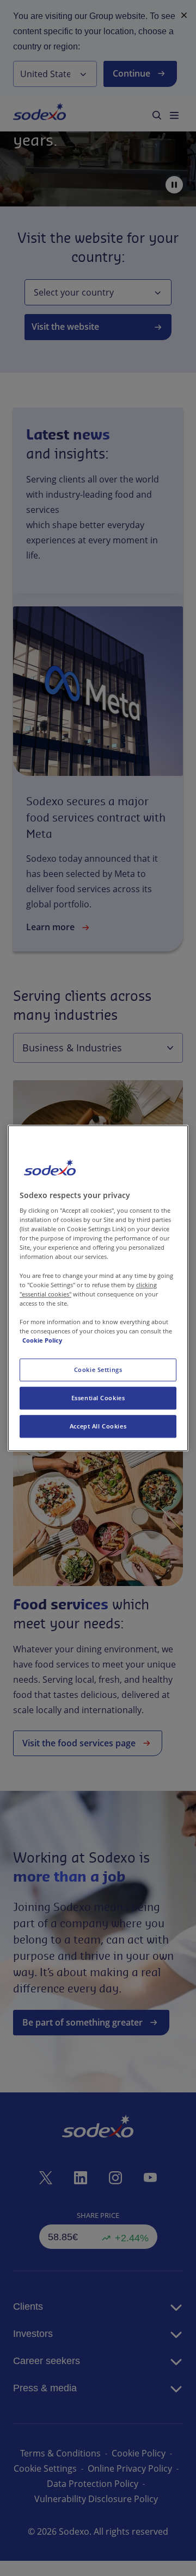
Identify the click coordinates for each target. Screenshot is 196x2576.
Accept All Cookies (98, 1426)
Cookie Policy (42, 1340)
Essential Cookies (98, 1398)
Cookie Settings (98, 1370)
